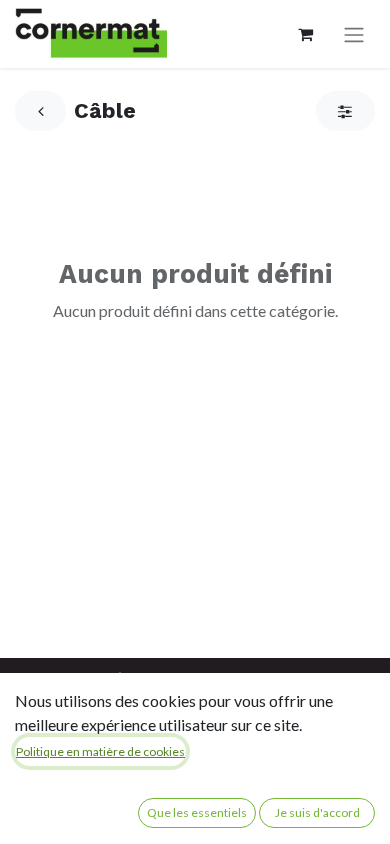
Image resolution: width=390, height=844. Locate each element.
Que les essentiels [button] (197, 812)
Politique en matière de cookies (100, 751)
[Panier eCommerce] (305, 34)
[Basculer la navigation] (354, 34)
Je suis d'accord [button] (317, 812)
